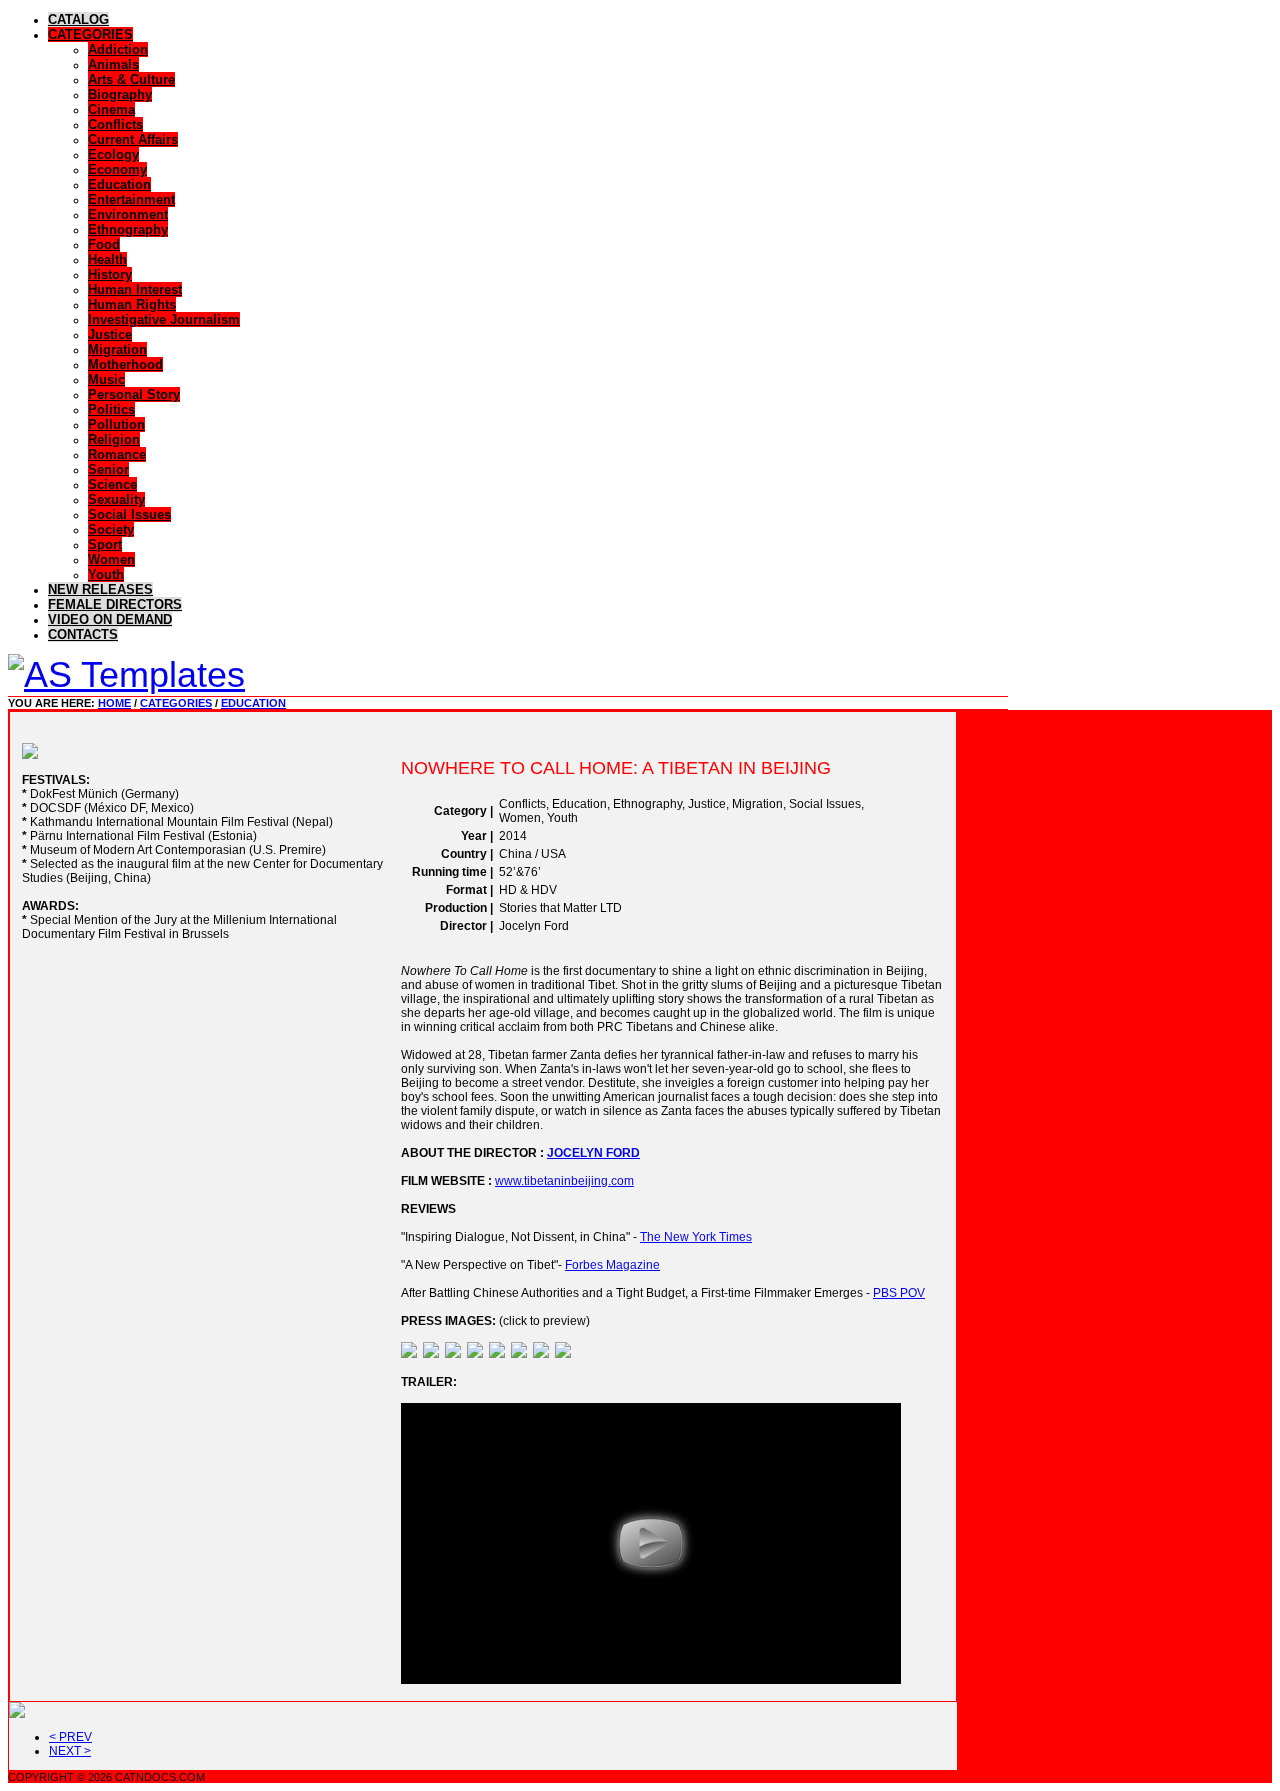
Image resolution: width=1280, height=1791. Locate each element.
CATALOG (78, 19)
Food (104, 244)
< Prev (70, 1737)
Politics (111, 409)
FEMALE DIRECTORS (115, 604)
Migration (117, 349)
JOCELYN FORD (593, 1153)
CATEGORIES (90, 34)
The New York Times (696, 1237)
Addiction (118, 49)
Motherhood (125, 364)
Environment (128, 214)
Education (119, 184)
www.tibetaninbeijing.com (564, 1181)
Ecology (113, 154)
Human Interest (135, 289)
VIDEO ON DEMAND (110, 619)
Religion (114, 439)
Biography (120, 94)
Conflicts (115, 124)
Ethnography (128, 229)
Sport (105, 544)
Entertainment (131, 199)
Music (106, 379)
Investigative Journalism (164, 319)
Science (112, 484)
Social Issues (129, 514)
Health (107, 259)
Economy (117, 169)
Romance (117, 454)
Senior (108, 469)
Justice (110, 334)
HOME (114, 703)
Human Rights (132, 304)
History (110, 274)
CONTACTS (83, 634)
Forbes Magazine (612, 1265)
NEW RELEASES (100, 589)
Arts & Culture (131, 79)
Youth (106, 574)
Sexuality (116, 499)
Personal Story (134, 394)
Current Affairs (133, 139)
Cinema (111, 109)
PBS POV (899, 1293)
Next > (70, 1751)
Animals (113, 64)
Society (111, 529)
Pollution (116, 424)
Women (111, 559)
